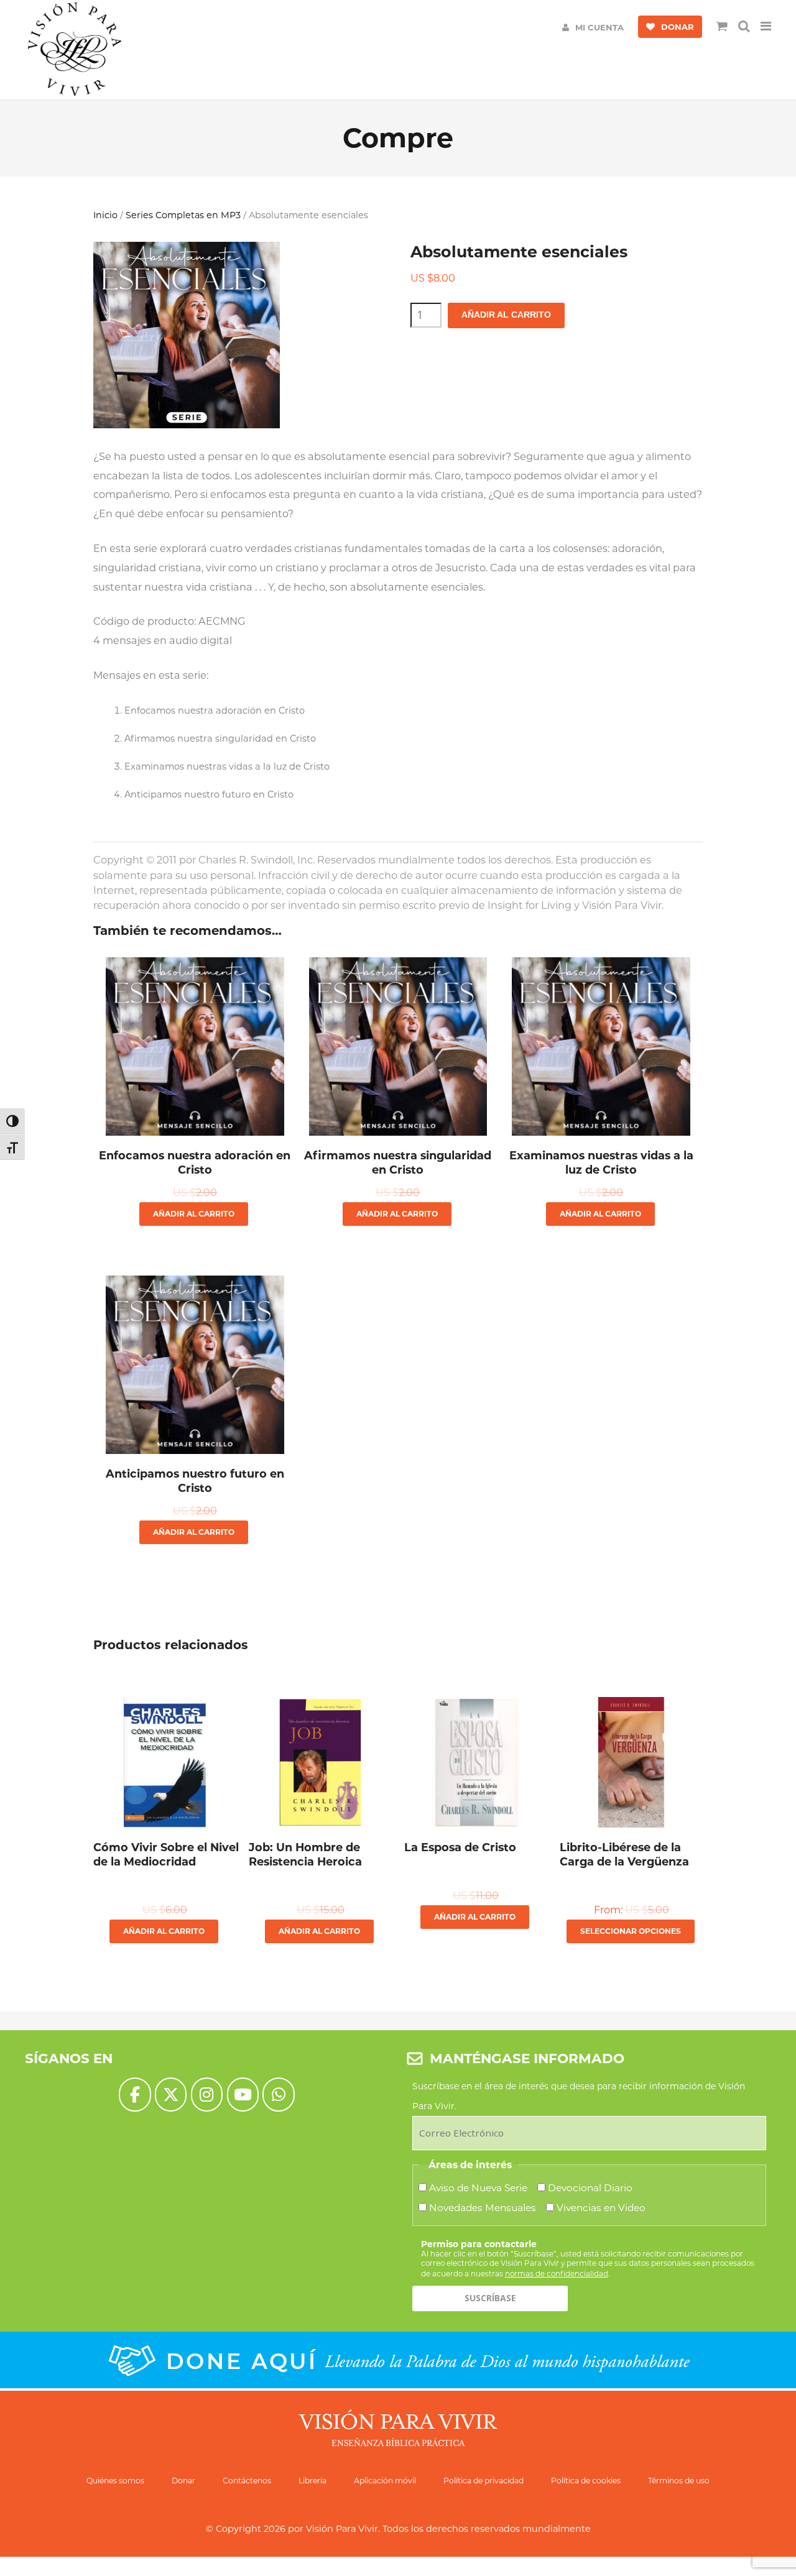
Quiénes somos (115, 2481)
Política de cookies (586, 2481)
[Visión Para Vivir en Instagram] (207, 2095)
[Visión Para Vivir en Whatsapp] (278, 2095)
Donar (183, 2481)
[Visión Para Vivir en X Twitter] (171, 2095)
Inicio (105, 215)
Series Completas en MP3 (183, 215)
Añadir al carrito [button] (194, 1214)
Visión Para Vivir (342, 2529)
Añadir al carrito (506, 315)
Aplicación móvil (385, 2481)
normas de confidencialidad (557, 2274)
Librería (312, 2481)
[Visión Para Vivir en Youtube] (243, 2095)
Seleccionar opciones (631, 1931)
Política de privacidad (484, 2481)
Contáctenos (247, 2481)
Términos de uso (679, 2481)
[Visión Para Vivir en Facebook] (135, 2095)
